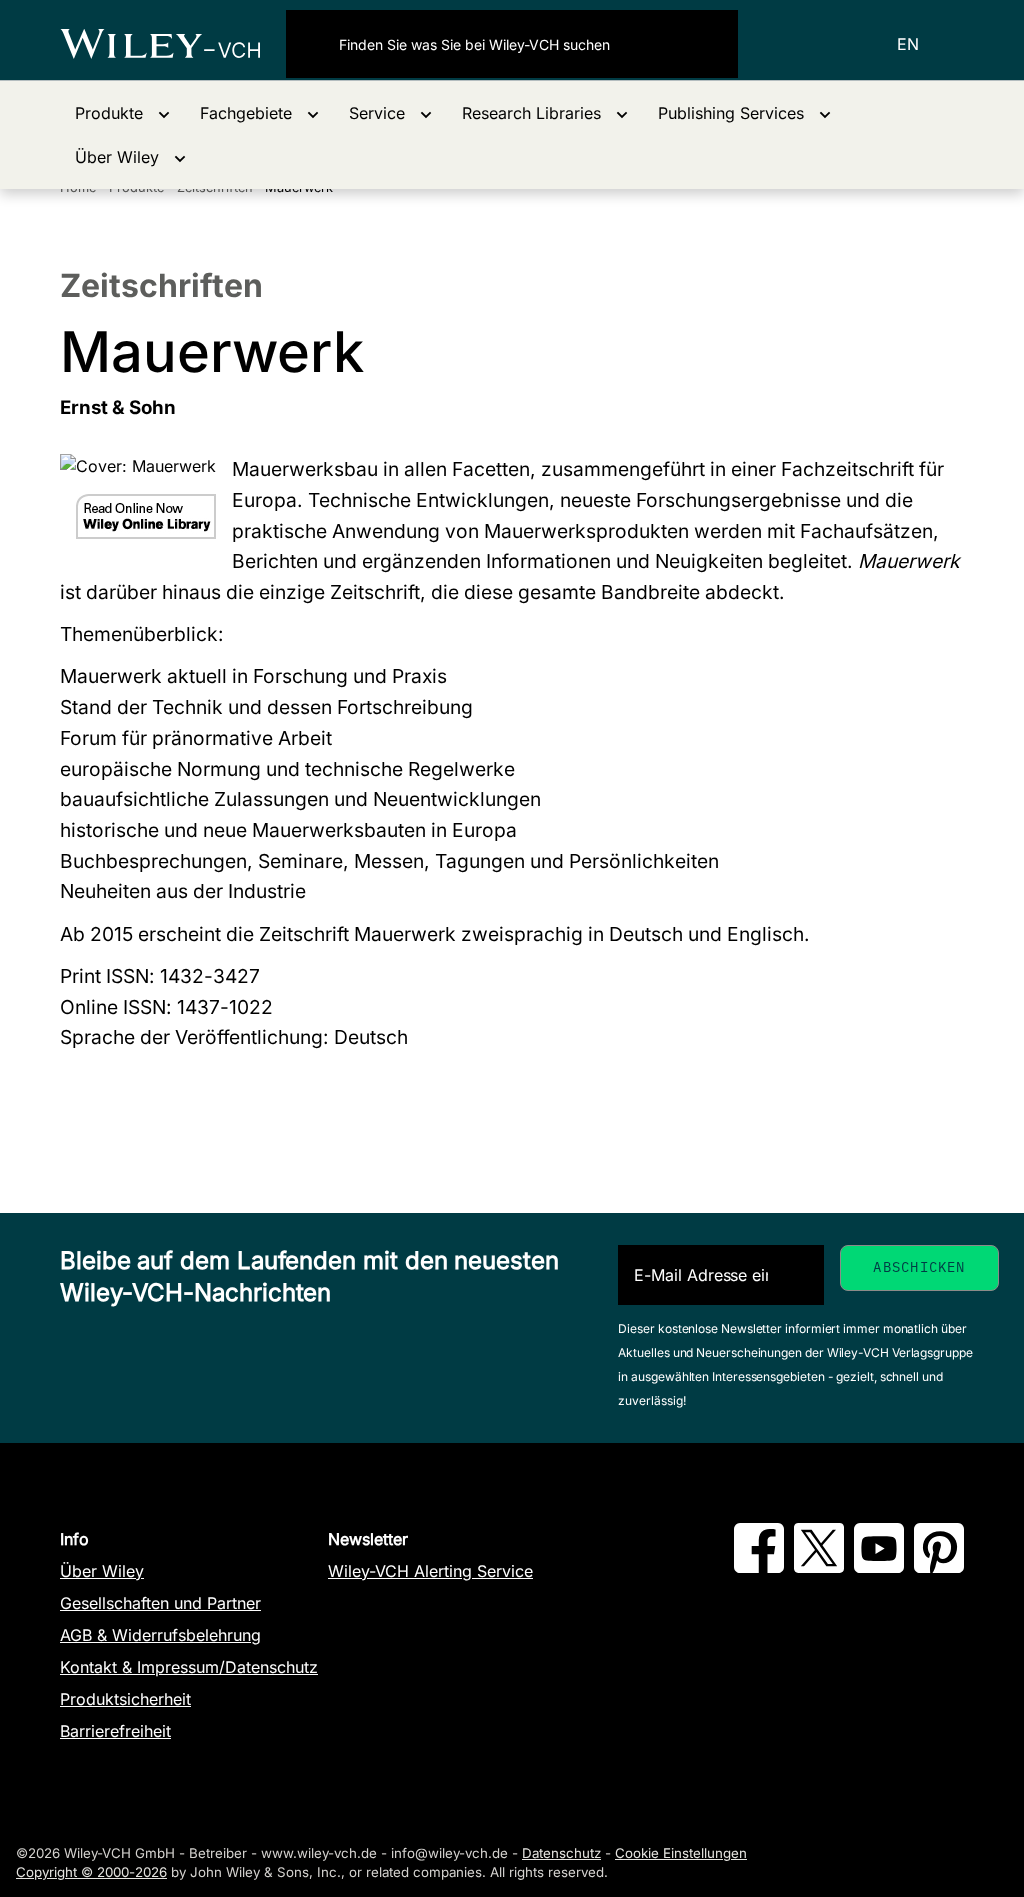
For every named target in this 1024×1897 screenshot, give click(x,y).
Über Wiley (102, 1571)
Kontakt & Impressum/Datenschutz (189, 1667)
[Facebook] (759, 1567)
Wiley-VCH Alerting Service (430, 1571)
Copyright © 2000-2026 (91, 1872)
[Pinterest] (939, 1567)
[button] (122, 113)
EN (908, 44)
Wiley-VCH (173, 44)
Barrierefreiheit (115, 1731)
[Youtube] (879, 1567)
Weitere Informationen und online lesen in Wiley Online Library (146, 516)
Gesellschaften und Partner (160, 1603)
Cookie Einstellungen (681, 1853)
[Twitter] (819, 1567)
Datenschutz (561, 1853)
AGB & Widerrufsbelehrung (160, 1635)
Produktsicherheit (125, 1699)
